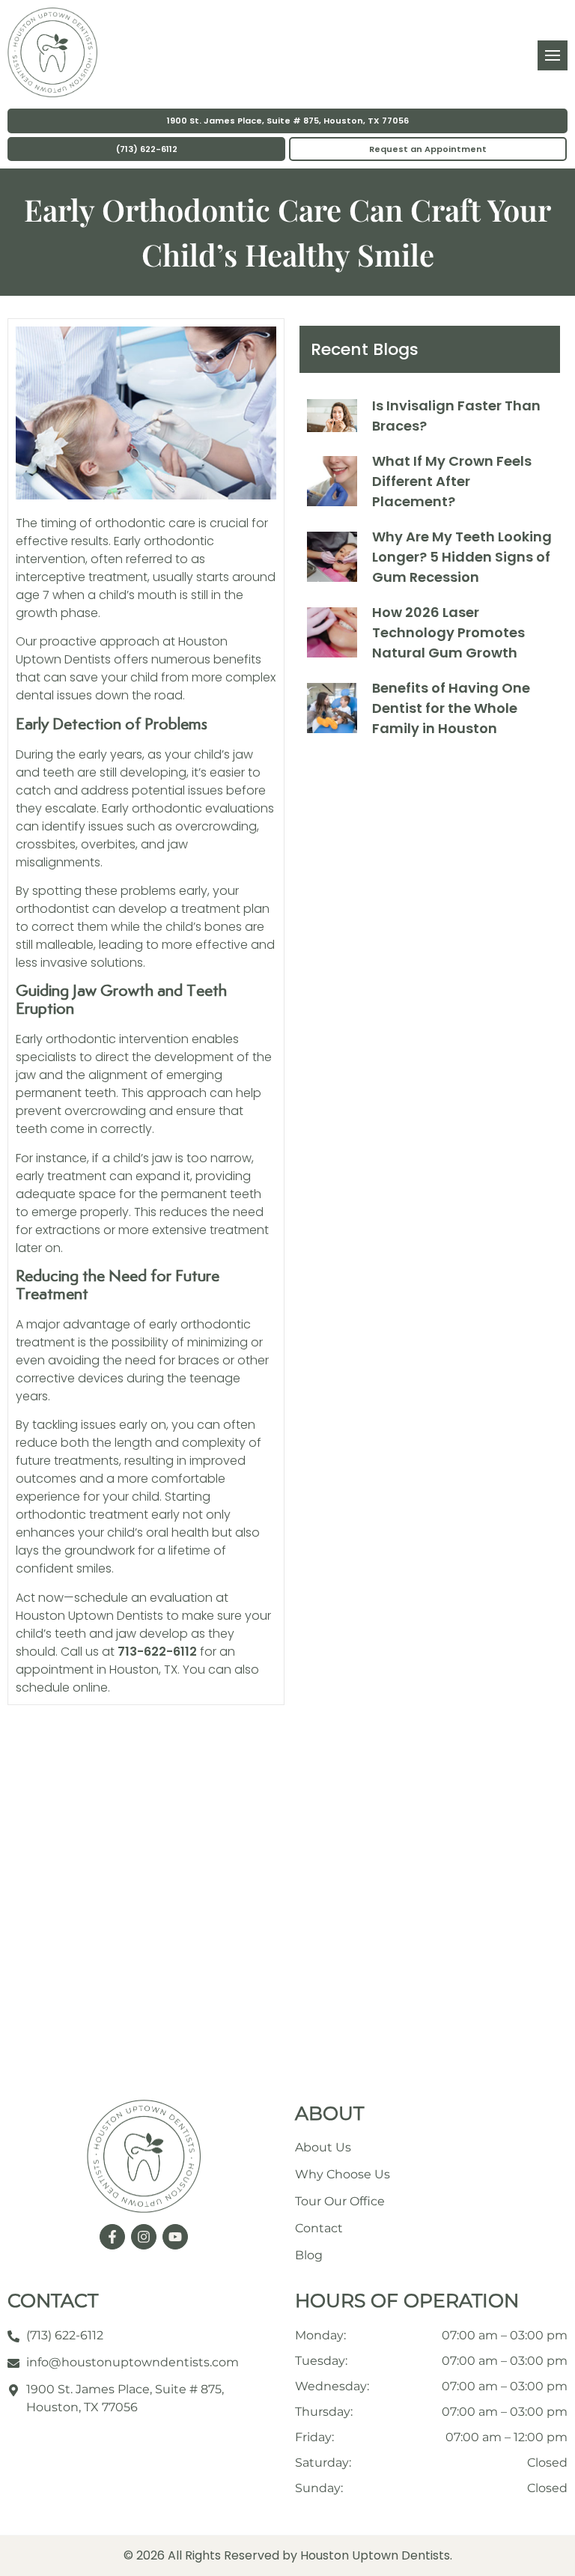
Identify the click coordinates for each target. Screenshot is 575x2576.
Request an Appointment (428, 149)
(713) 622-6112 (147, 149)
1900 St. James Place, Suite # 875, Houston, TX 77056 (288, 121)
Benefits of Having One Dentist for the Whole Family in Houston (451, 708)
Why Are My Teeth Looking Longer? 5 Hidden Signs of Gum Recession (462, 557)
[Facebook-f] (112, 2237)
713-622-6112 (157, 1652)
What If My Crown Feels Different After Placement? (452, 481)
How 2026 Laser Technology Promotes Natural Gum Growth (448, 632)
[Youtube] (175, 2237)
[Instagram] (144, 2237)
